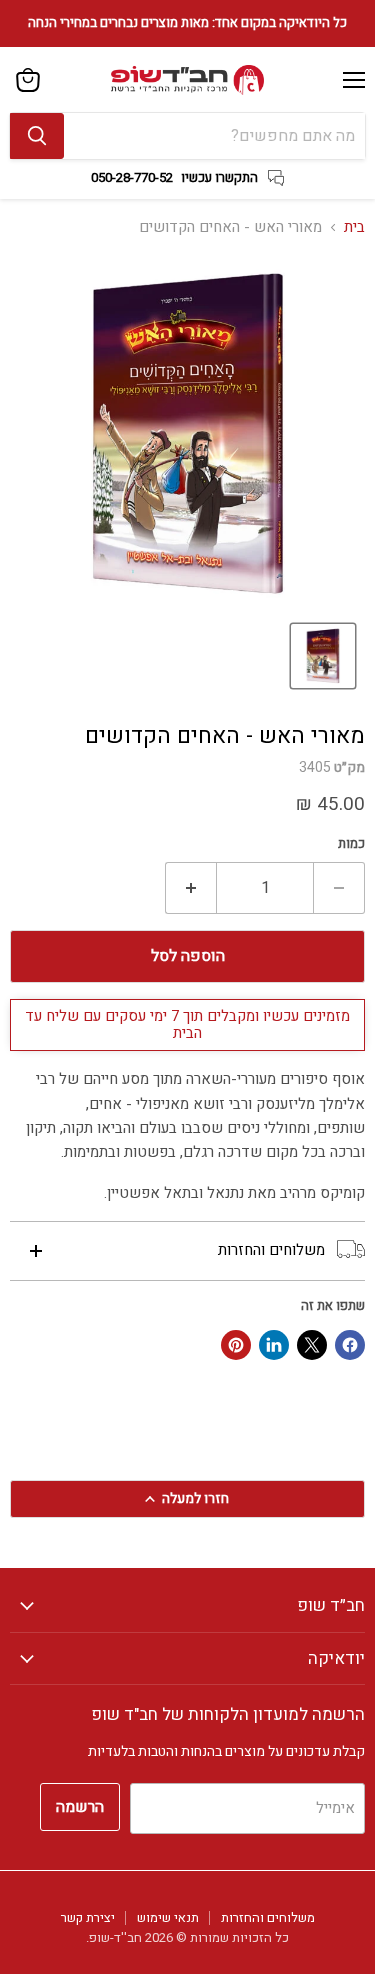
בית (354, 227)
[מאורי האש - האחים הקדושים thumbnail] (323, 656)
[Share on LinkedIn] (274, 1345)
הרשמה (80, 1807)
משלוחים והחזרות (268, 1917)
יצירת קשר (88, 1917)
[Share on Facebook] (350, 1345)
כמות (351, 844)
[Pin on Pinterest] (236, 1345)
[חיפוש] (37, 136)
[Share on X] (312, 1345)
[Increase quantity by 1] (190, 888)
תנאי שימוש (168, 1917)
